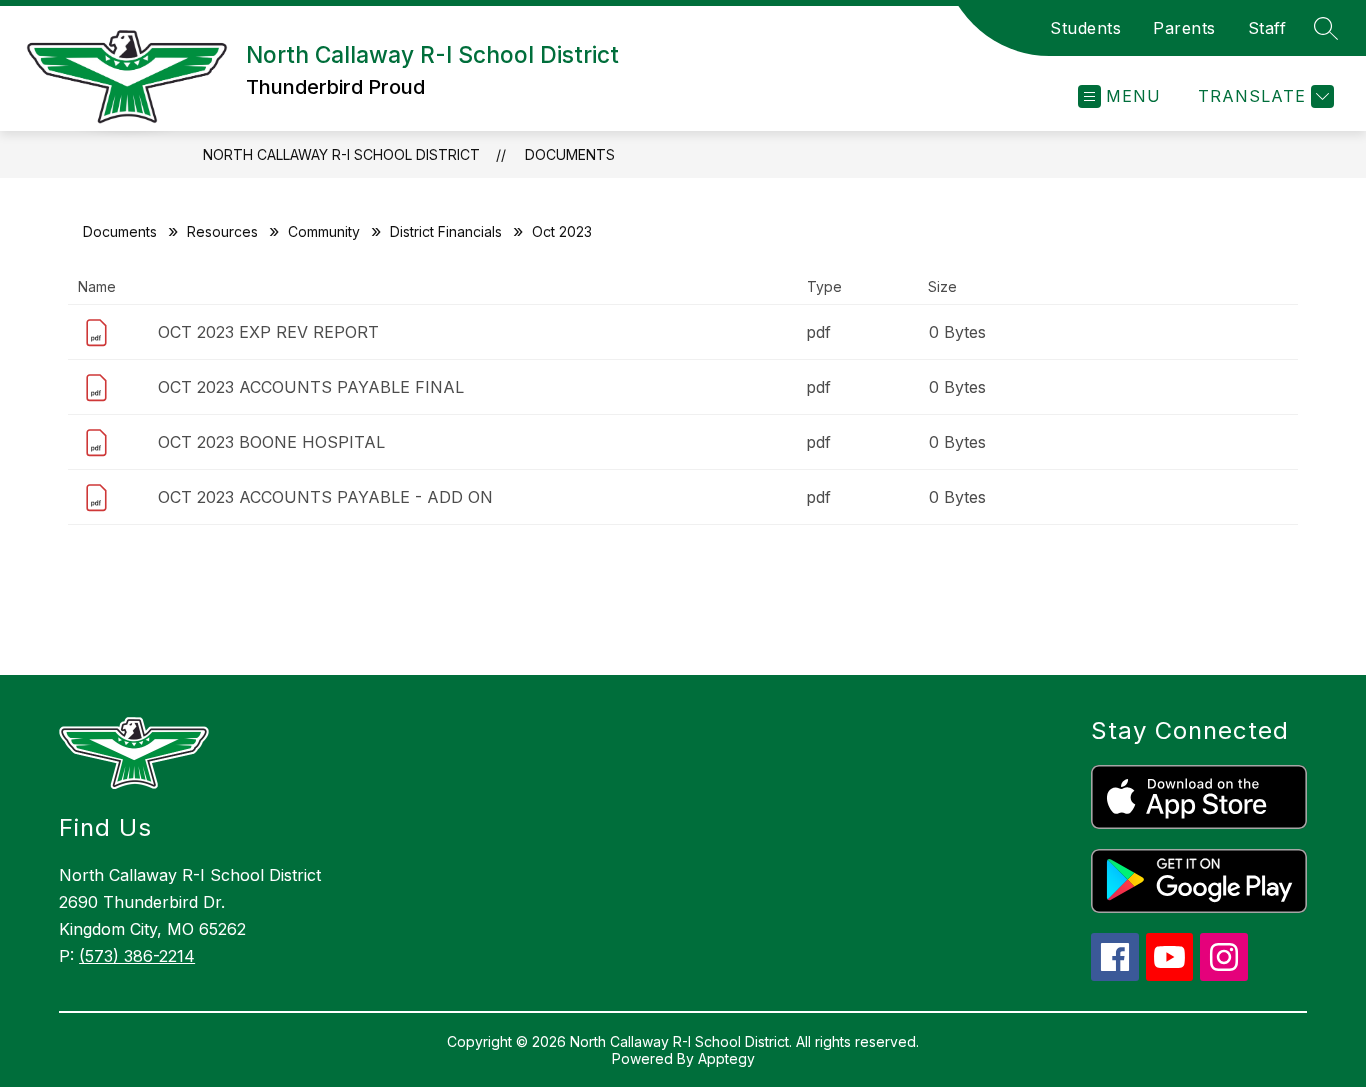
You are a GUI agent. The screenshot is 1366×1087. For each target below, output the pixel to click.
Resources (222, 231)
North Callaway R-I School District (341, 154)
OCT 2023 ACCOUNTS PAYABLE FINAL (311, 387)
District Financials (446, 231)
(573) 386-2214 (137, 956)
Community (324, 231)
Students (1085, 28)
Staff (1267, 28)
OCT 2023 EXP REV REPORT (268, 332)
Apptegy (726, 1058)
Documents (570, 154)
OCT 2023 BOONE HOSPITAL (271, 442)
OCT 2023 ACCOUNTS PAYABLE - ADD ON (325, 497)
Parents (1184, 28)
